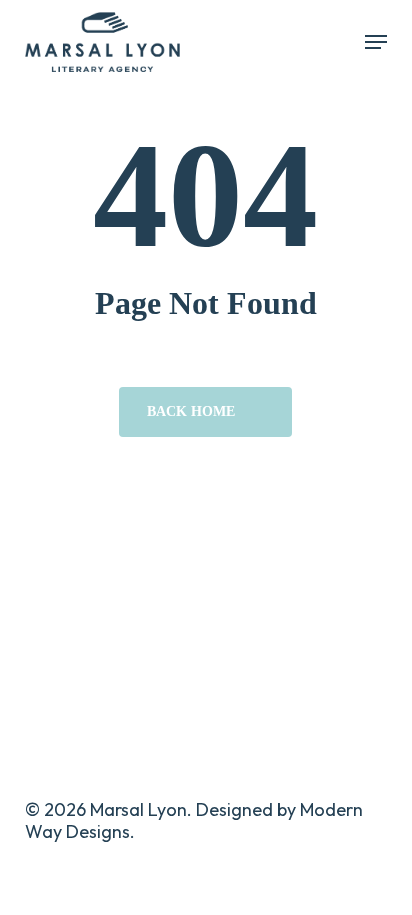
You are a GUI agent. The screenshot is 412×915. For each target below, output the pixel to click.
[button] (376, 42)
